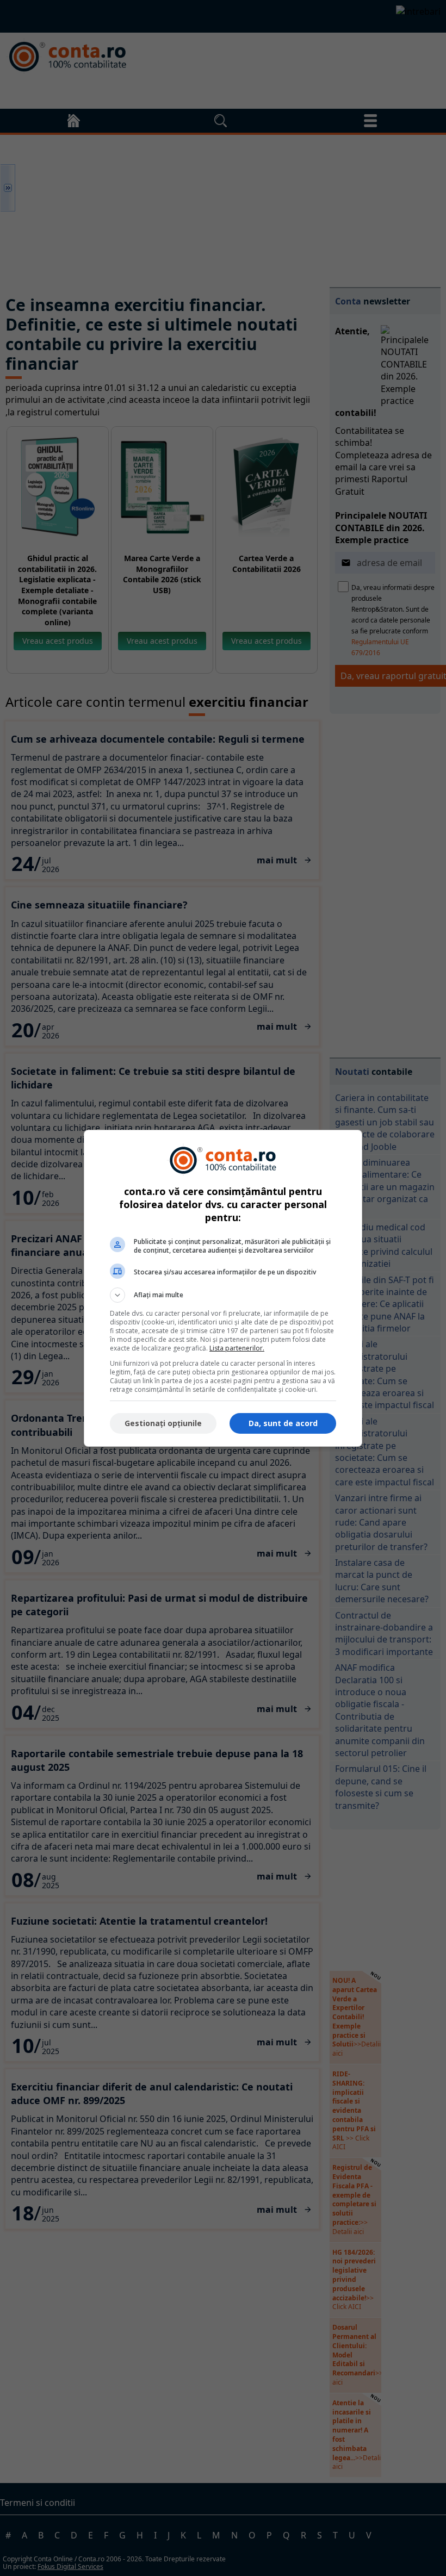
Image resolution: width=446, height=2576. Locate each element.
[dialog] (223, 1288)
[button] (223, 1295)
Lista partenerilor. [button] (237, 1348)
